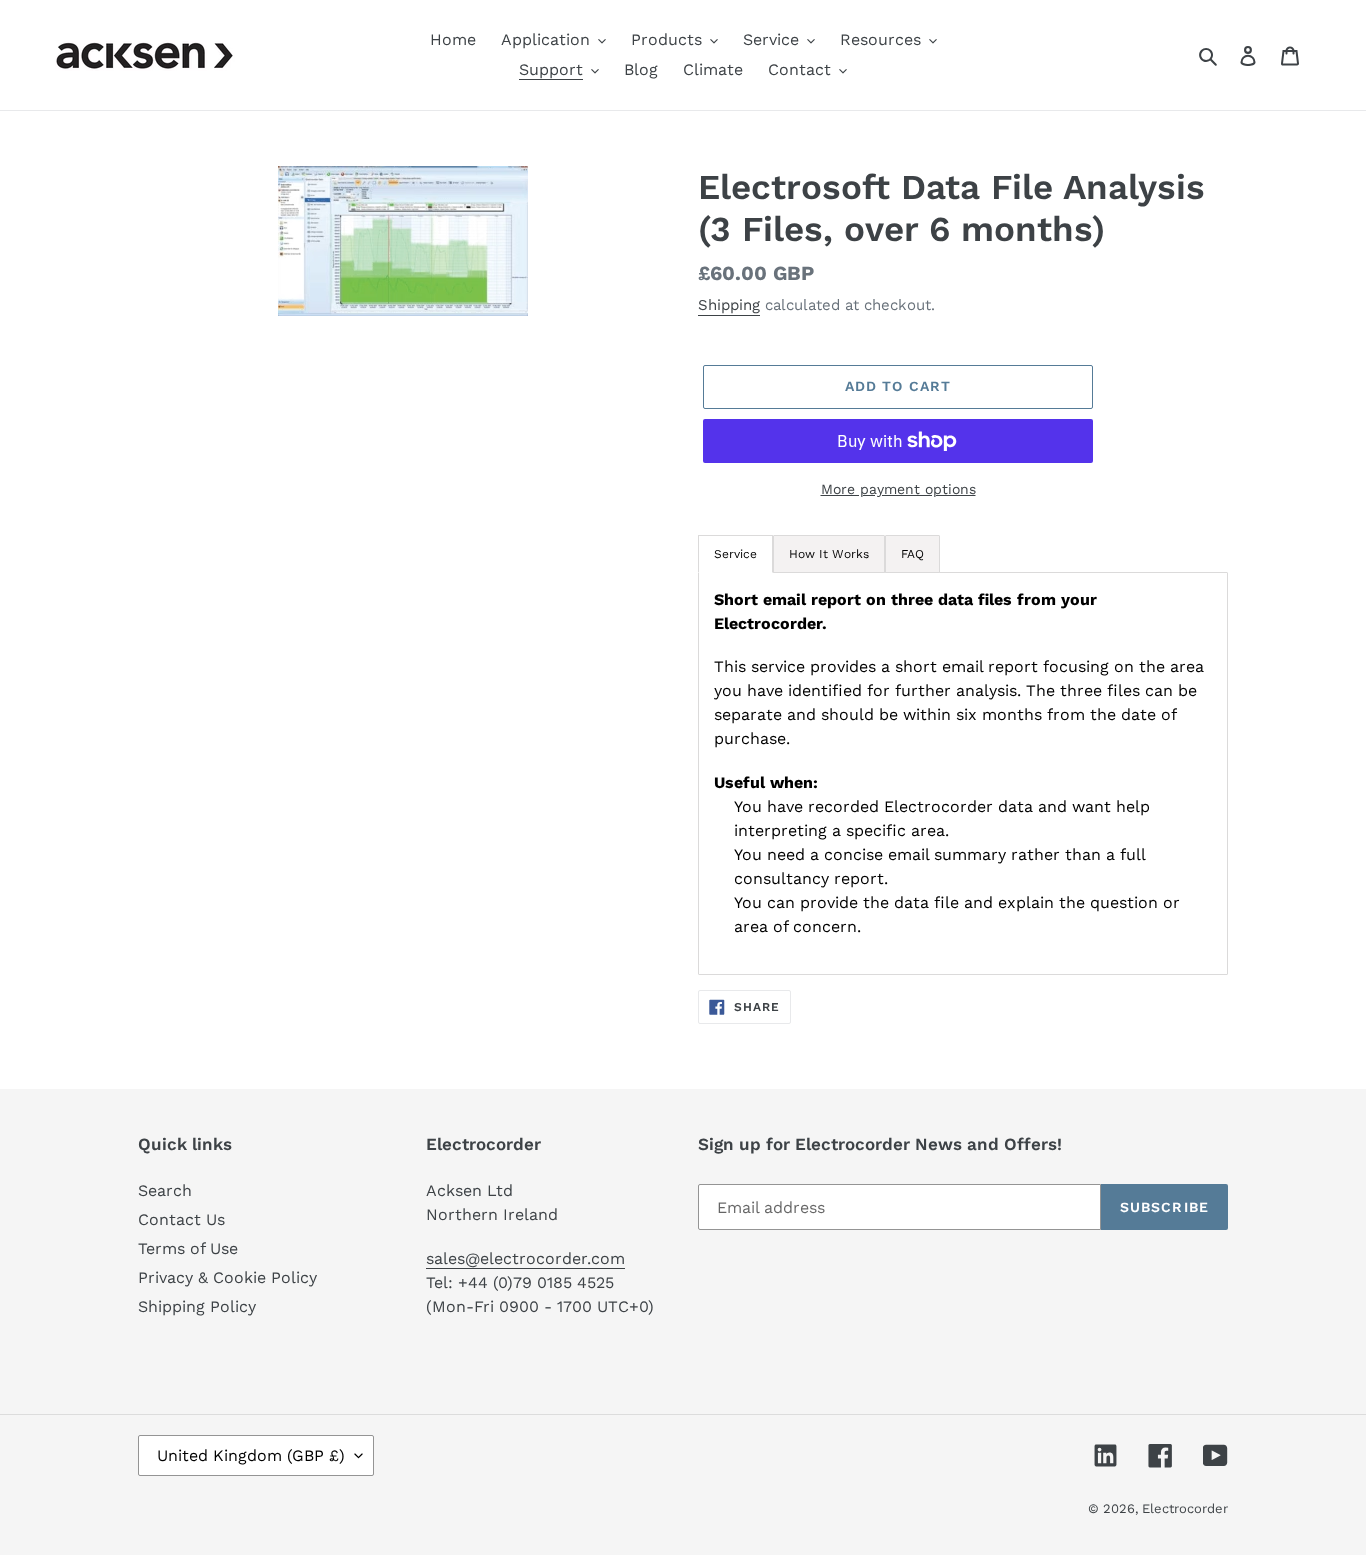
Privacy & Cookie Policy (227, 1277)
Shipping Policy (197, 1306)
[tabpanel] (963, 773)
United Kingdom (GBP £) (251, 1455)
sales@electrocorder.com (525, 1258)
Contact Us (181, 1219)
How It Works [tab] (829, 554)
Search (165, 1190)
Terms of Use (188, 1248)
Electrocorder (1185, 1508)
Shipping (729, 305)
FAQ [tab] (912, 554)
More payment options (898, 489)
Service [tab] (735, 554)
